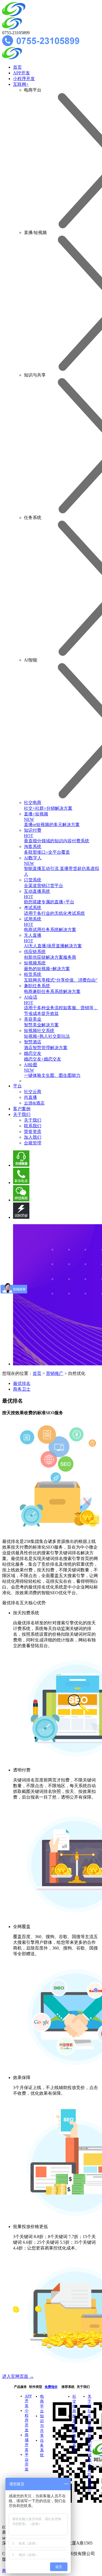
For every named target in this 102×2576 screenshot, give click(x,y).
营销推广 (55, 1373)
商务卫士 (22, 1389)
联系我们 (33, 1126)
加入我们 (33, 1137)
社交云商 (33, 1092)
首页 (17, 67)
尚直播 (30, 1097)
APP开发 (21, 73)
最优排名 (22, 1383)
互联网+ (21, 84)
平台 (17, 1086)
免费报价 (51, 2387)
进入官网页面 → (18, 2376)
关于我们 (22, 1114)
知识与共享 (42, 2426)
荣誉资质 (33, 1132)
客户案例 (22, 1109)
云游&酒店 (34, 1103)
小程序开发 (24, 79)
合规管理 (33, 1143)
